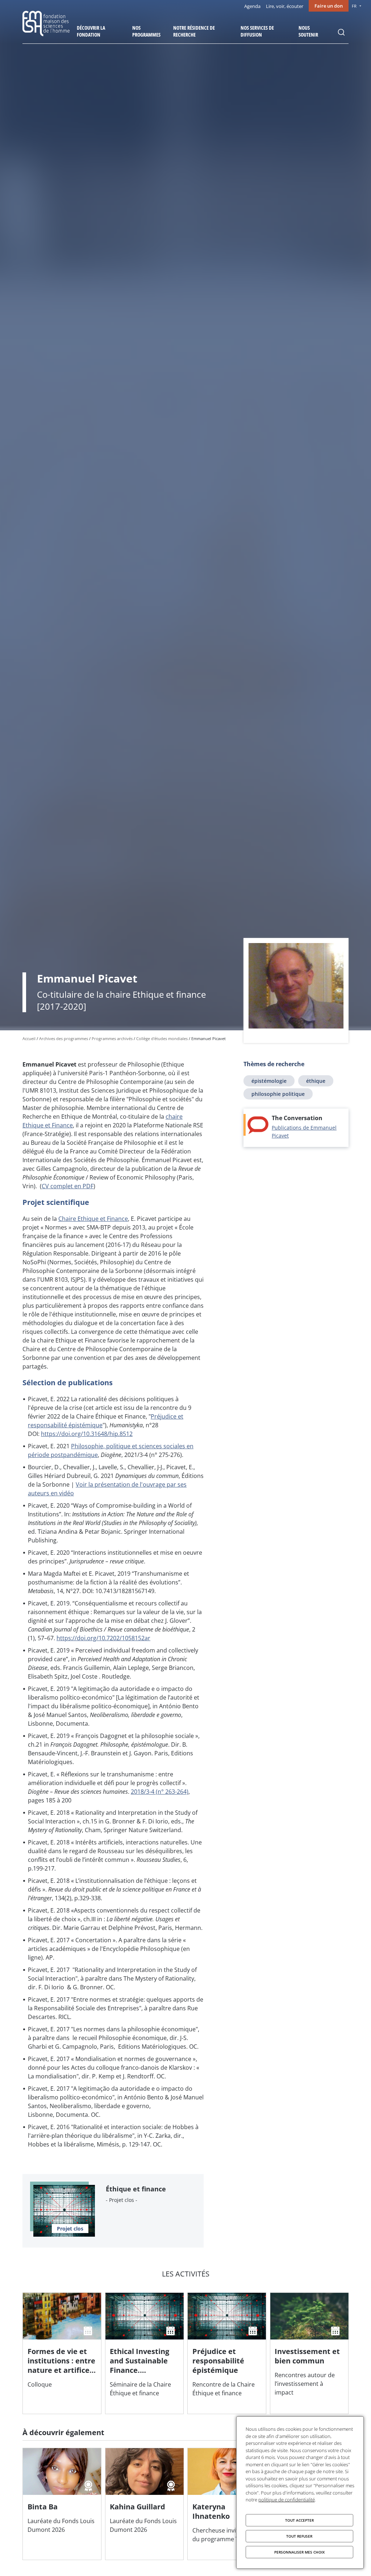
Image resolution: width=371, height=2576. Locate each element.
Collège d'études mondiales (162, 1038)
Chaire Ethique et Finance (93, 1219)
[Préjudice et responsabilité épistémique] (227, 2353)
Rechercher (341, 32)
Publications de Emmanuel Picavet (304, 1132)
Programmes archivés (112, 1038)
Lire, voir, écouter (285, 6)
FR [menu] (354, 6)
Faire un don (329, 6)
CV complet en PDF (68, 1186)
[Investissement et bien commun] (309, 2353)
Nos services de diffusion (257, 31)
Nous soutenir (308, 31)
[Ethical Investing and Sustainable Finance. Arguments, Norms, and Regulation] (145, 2353)
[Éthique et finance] (113, 2211)
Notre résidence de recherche (194, 31)
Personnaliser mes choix (299, 2552)
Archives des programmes (64, 1038)
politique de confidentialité (287, 2500)
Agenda (252, 6)
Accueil (29, 1038)
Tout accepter (299, 2520)
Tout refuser (299, 2536)
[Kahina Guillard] (145, 2504)
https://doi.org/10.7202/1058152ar (103, 1638)
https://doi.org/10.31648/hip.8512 (87, 1434)
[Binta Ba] (62, 2504)
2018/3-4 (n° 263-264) (160, 1792)
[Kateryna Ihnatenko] (227, 2504)
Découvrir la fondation (91, 31)
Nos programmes (146, 31)
